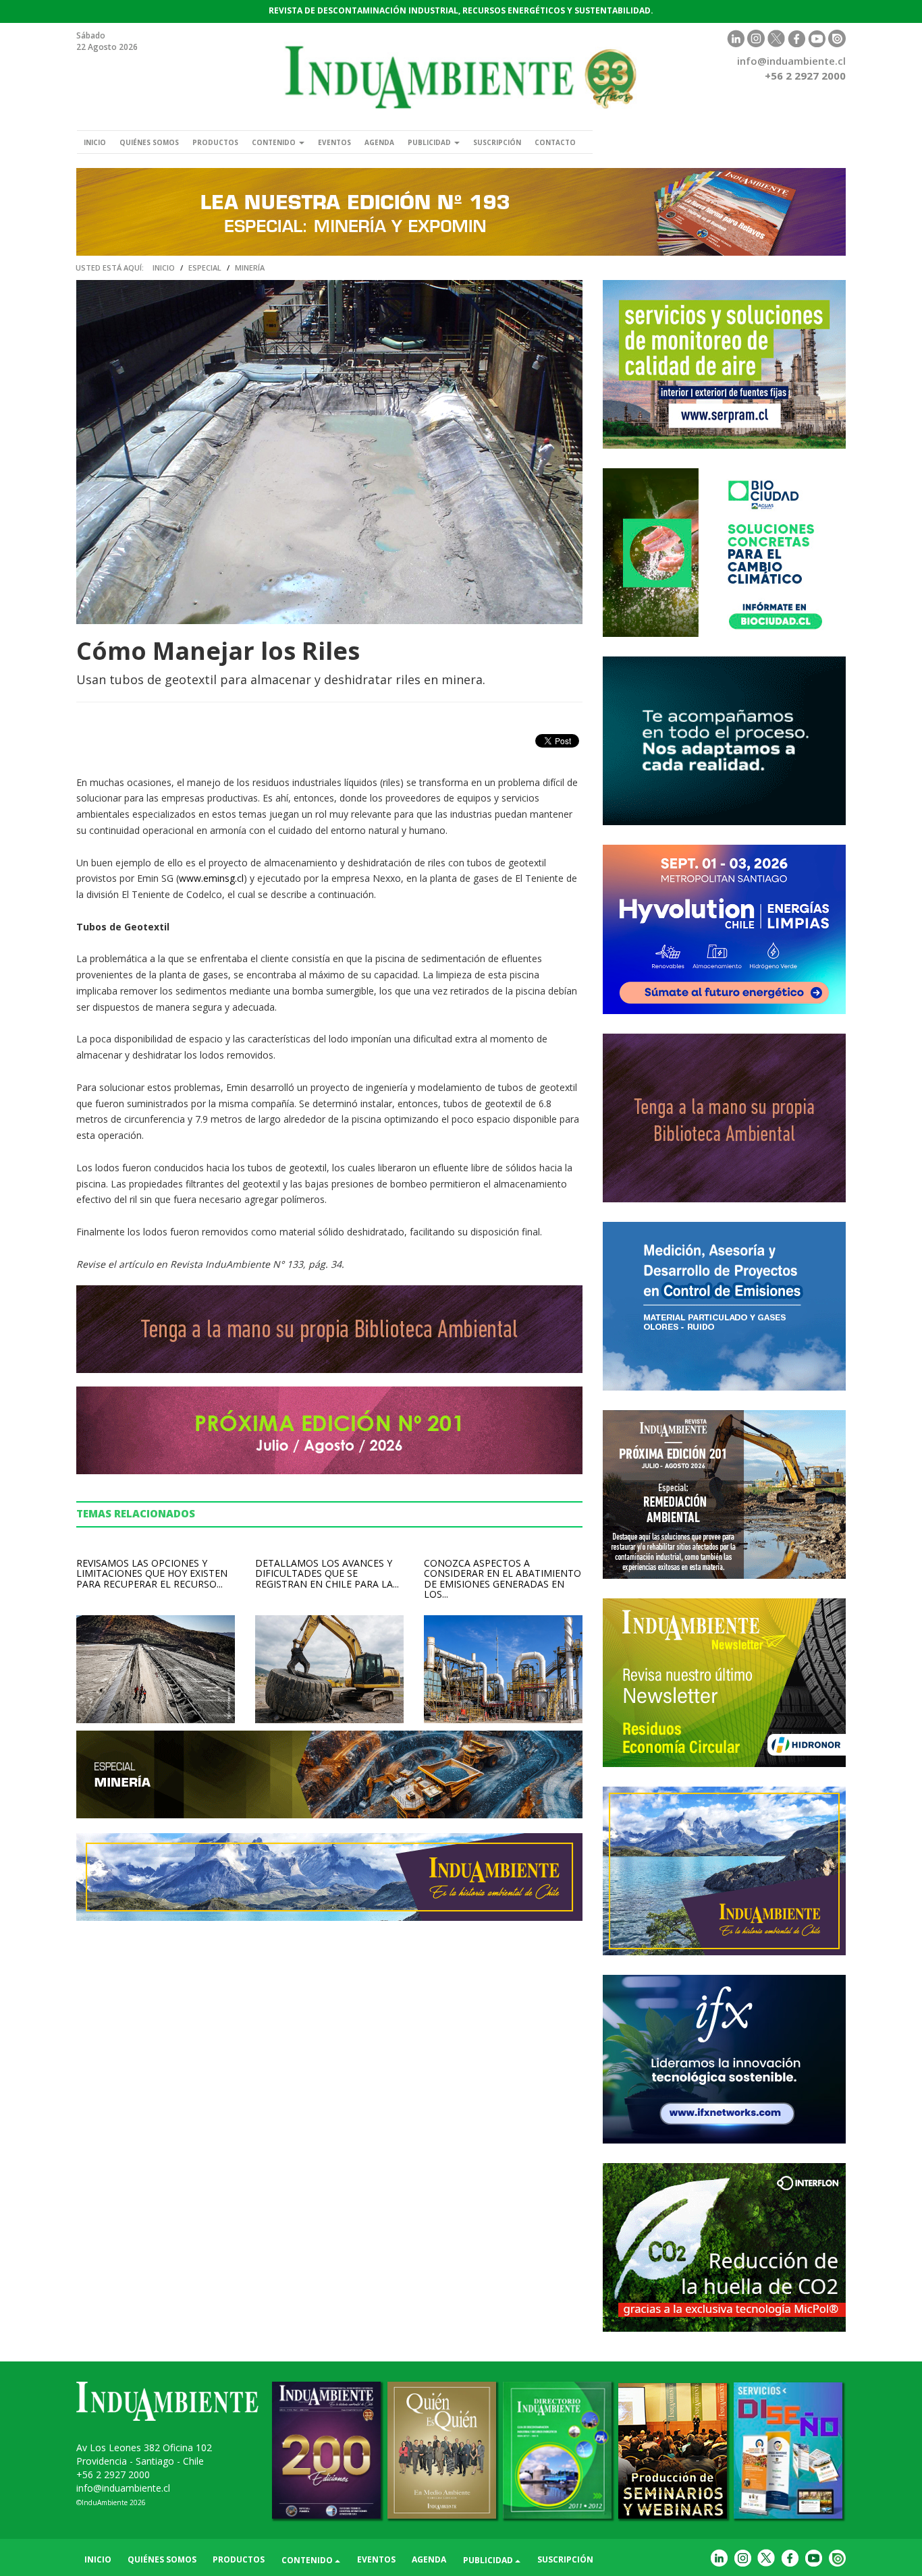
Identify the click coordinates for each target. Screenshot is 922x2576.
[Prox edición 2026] (724, 1494)
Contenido (275, 142)
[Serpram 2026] (724, 364)
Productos (215, 142)
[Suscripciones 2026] (724, 1118)
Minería (250, 268)
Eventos (334, 142)
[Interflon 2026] (724, 2247)
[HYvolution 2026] (724, 929)
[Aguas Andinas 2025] (724, 553)
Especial (205, 268)
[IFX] (724, 2059)
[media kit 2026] (724, 1871)
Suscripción (497, 142)
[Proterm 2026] (724, 1306)
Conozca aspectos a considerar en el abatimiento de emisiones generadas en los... (503, 1578)
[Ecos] (724, 741)
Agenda (379, 142)
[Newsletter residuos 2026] (724, 1683)
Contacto (555, 142)
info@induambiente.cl (791, 61)
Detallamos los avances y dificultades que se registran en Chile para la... (327, 1573)
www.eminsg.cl (211, 878)
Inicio (95, 142)
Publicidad (430, 142)
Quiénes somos (149, 142)
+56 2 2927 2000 (113, 2474)
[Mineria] (461, 212)
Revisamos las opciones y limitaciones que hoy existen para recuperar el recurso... (152, 1573)
